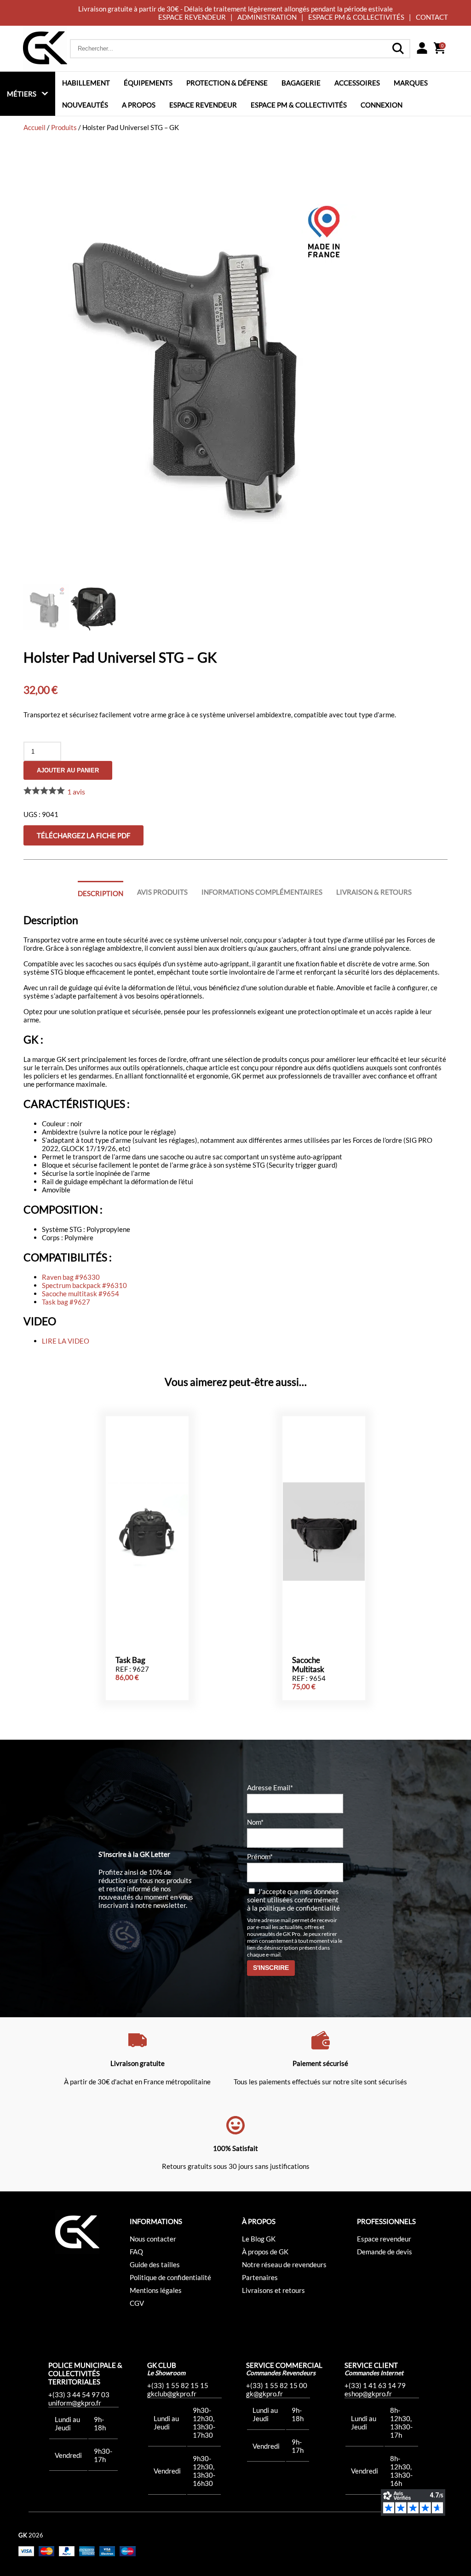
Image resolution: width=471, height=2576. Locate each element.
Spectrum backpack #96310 (84, 1285)
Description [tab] (101, 893)
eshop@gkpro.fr (368, 2394)
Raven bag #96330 (71, 1277)
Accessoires (357, 83)
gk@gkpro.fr (264, 2394)
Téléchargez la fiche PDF (83, 835)
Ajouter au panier (68, 770)
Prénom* (260, 1856)
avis (76, 792)
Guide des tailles (155, 2264)
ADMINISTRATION (267, 17)
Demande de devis (385, 2252)
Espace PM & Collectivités (299, 105)
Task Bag (130, 1660)
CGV (137, 2303)
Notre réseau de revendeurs (284, 2264)
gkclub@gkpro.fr (172, 2394)
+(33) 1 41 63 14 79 (375, 2385)
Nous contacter (153, 2239)
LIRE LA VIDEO (66, 1341)
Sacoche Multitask (308, 1665)
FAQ (136, 2252)
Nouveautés (85, 105)
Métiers (22, 94)
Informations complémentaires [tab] (262, 892)
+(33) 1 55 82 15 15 (178, 2385)
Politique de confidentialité (170, 2277)
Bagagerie (301, 83)
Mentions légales (156, 2290)
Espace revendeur (203, 105)
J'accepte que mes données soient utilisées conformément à (293, 1900)
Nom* (255, 1822)
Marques (411, 83)
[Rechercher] (398, 49)
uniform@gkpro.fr (75, 2403)
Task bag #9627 (66, 1302)
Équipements (148, 83)
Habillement (86, 83)
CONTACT (432, 17)
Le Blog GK (259, 2239)
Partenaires (260, 2277)
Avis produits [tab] (162, 892)
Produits (64, 127)
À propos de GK (265, 2252)
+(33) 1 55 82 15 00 (277, 2385)
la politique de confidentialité (296, 1908)
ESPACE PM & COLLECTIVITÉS (356, 17)
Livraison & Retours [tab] (374, 892)
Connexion (382, 105)
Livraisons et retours (273, 2290)
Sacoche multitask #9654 (80, 1294)
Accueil (34, 127)
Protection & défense (227, 83)
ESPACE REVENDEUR (192, 17)
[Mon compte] (422, 49)
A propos (139, 105)
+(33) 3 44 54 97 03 (79, 2394)
